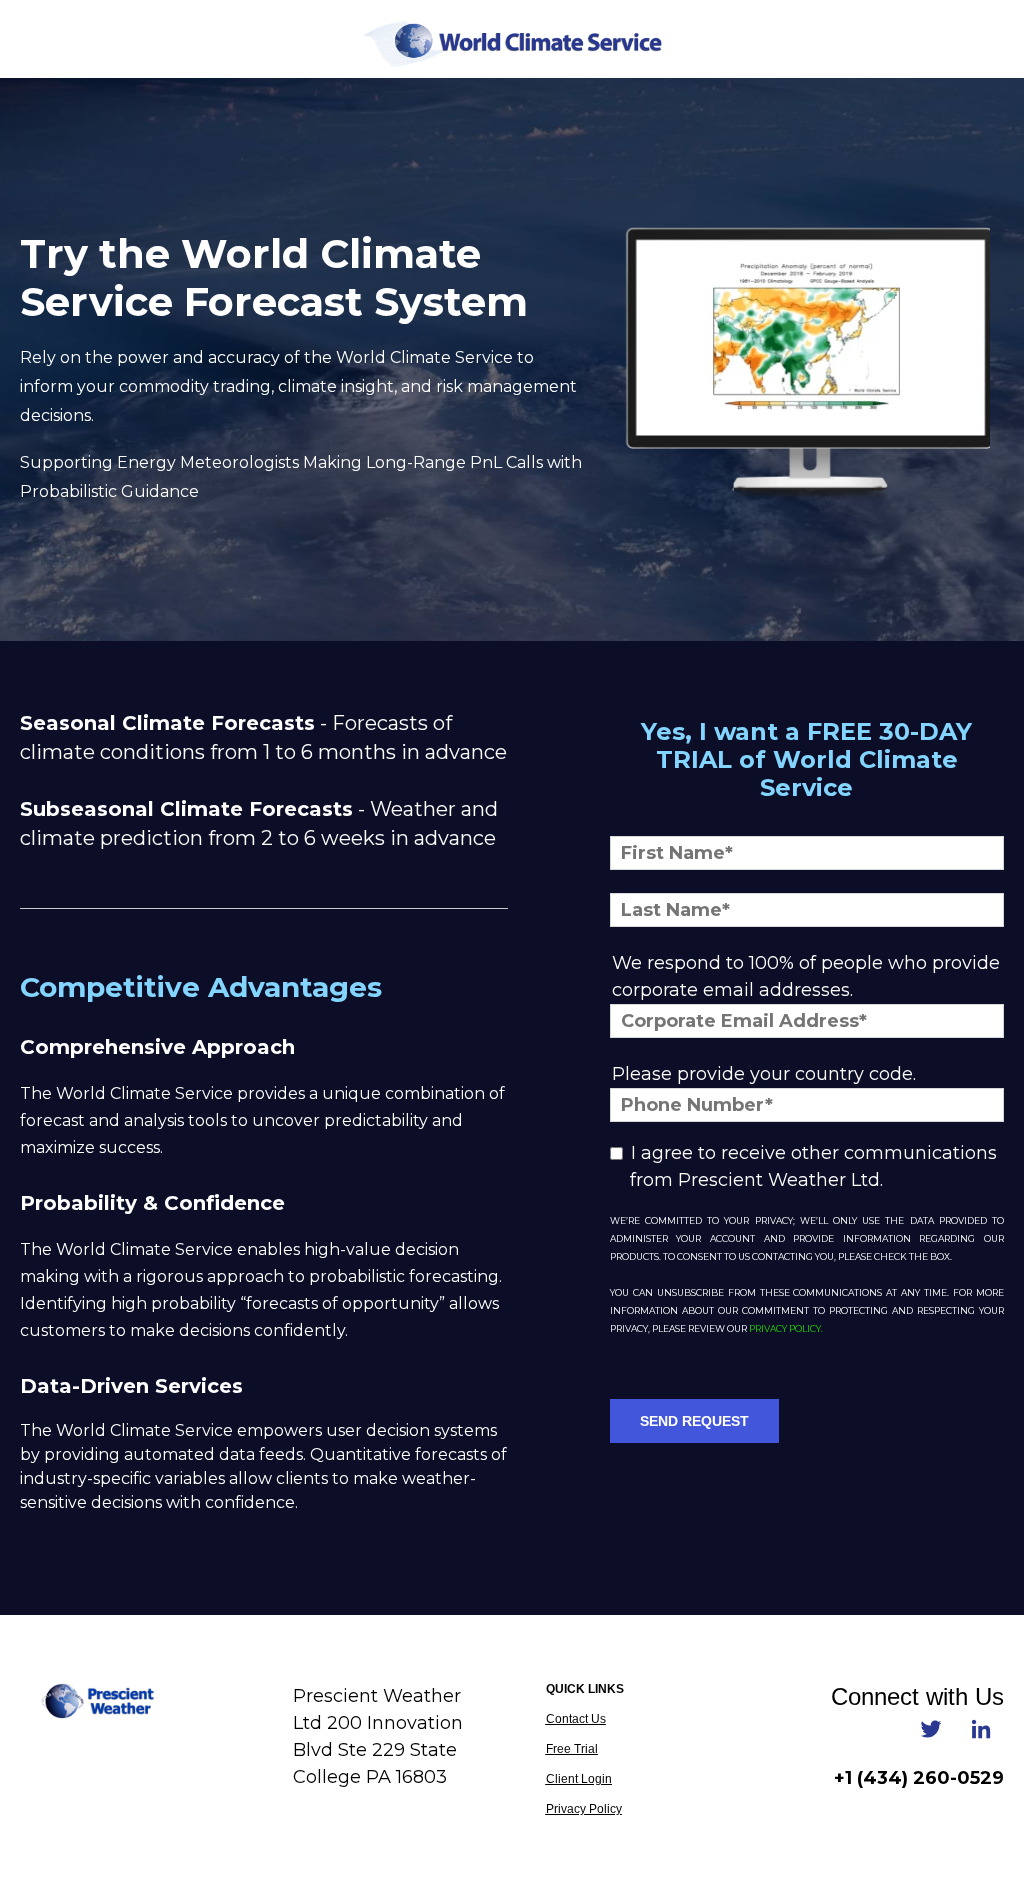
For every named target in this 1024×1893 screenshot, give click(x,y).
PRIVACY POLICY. (786, 1328)
